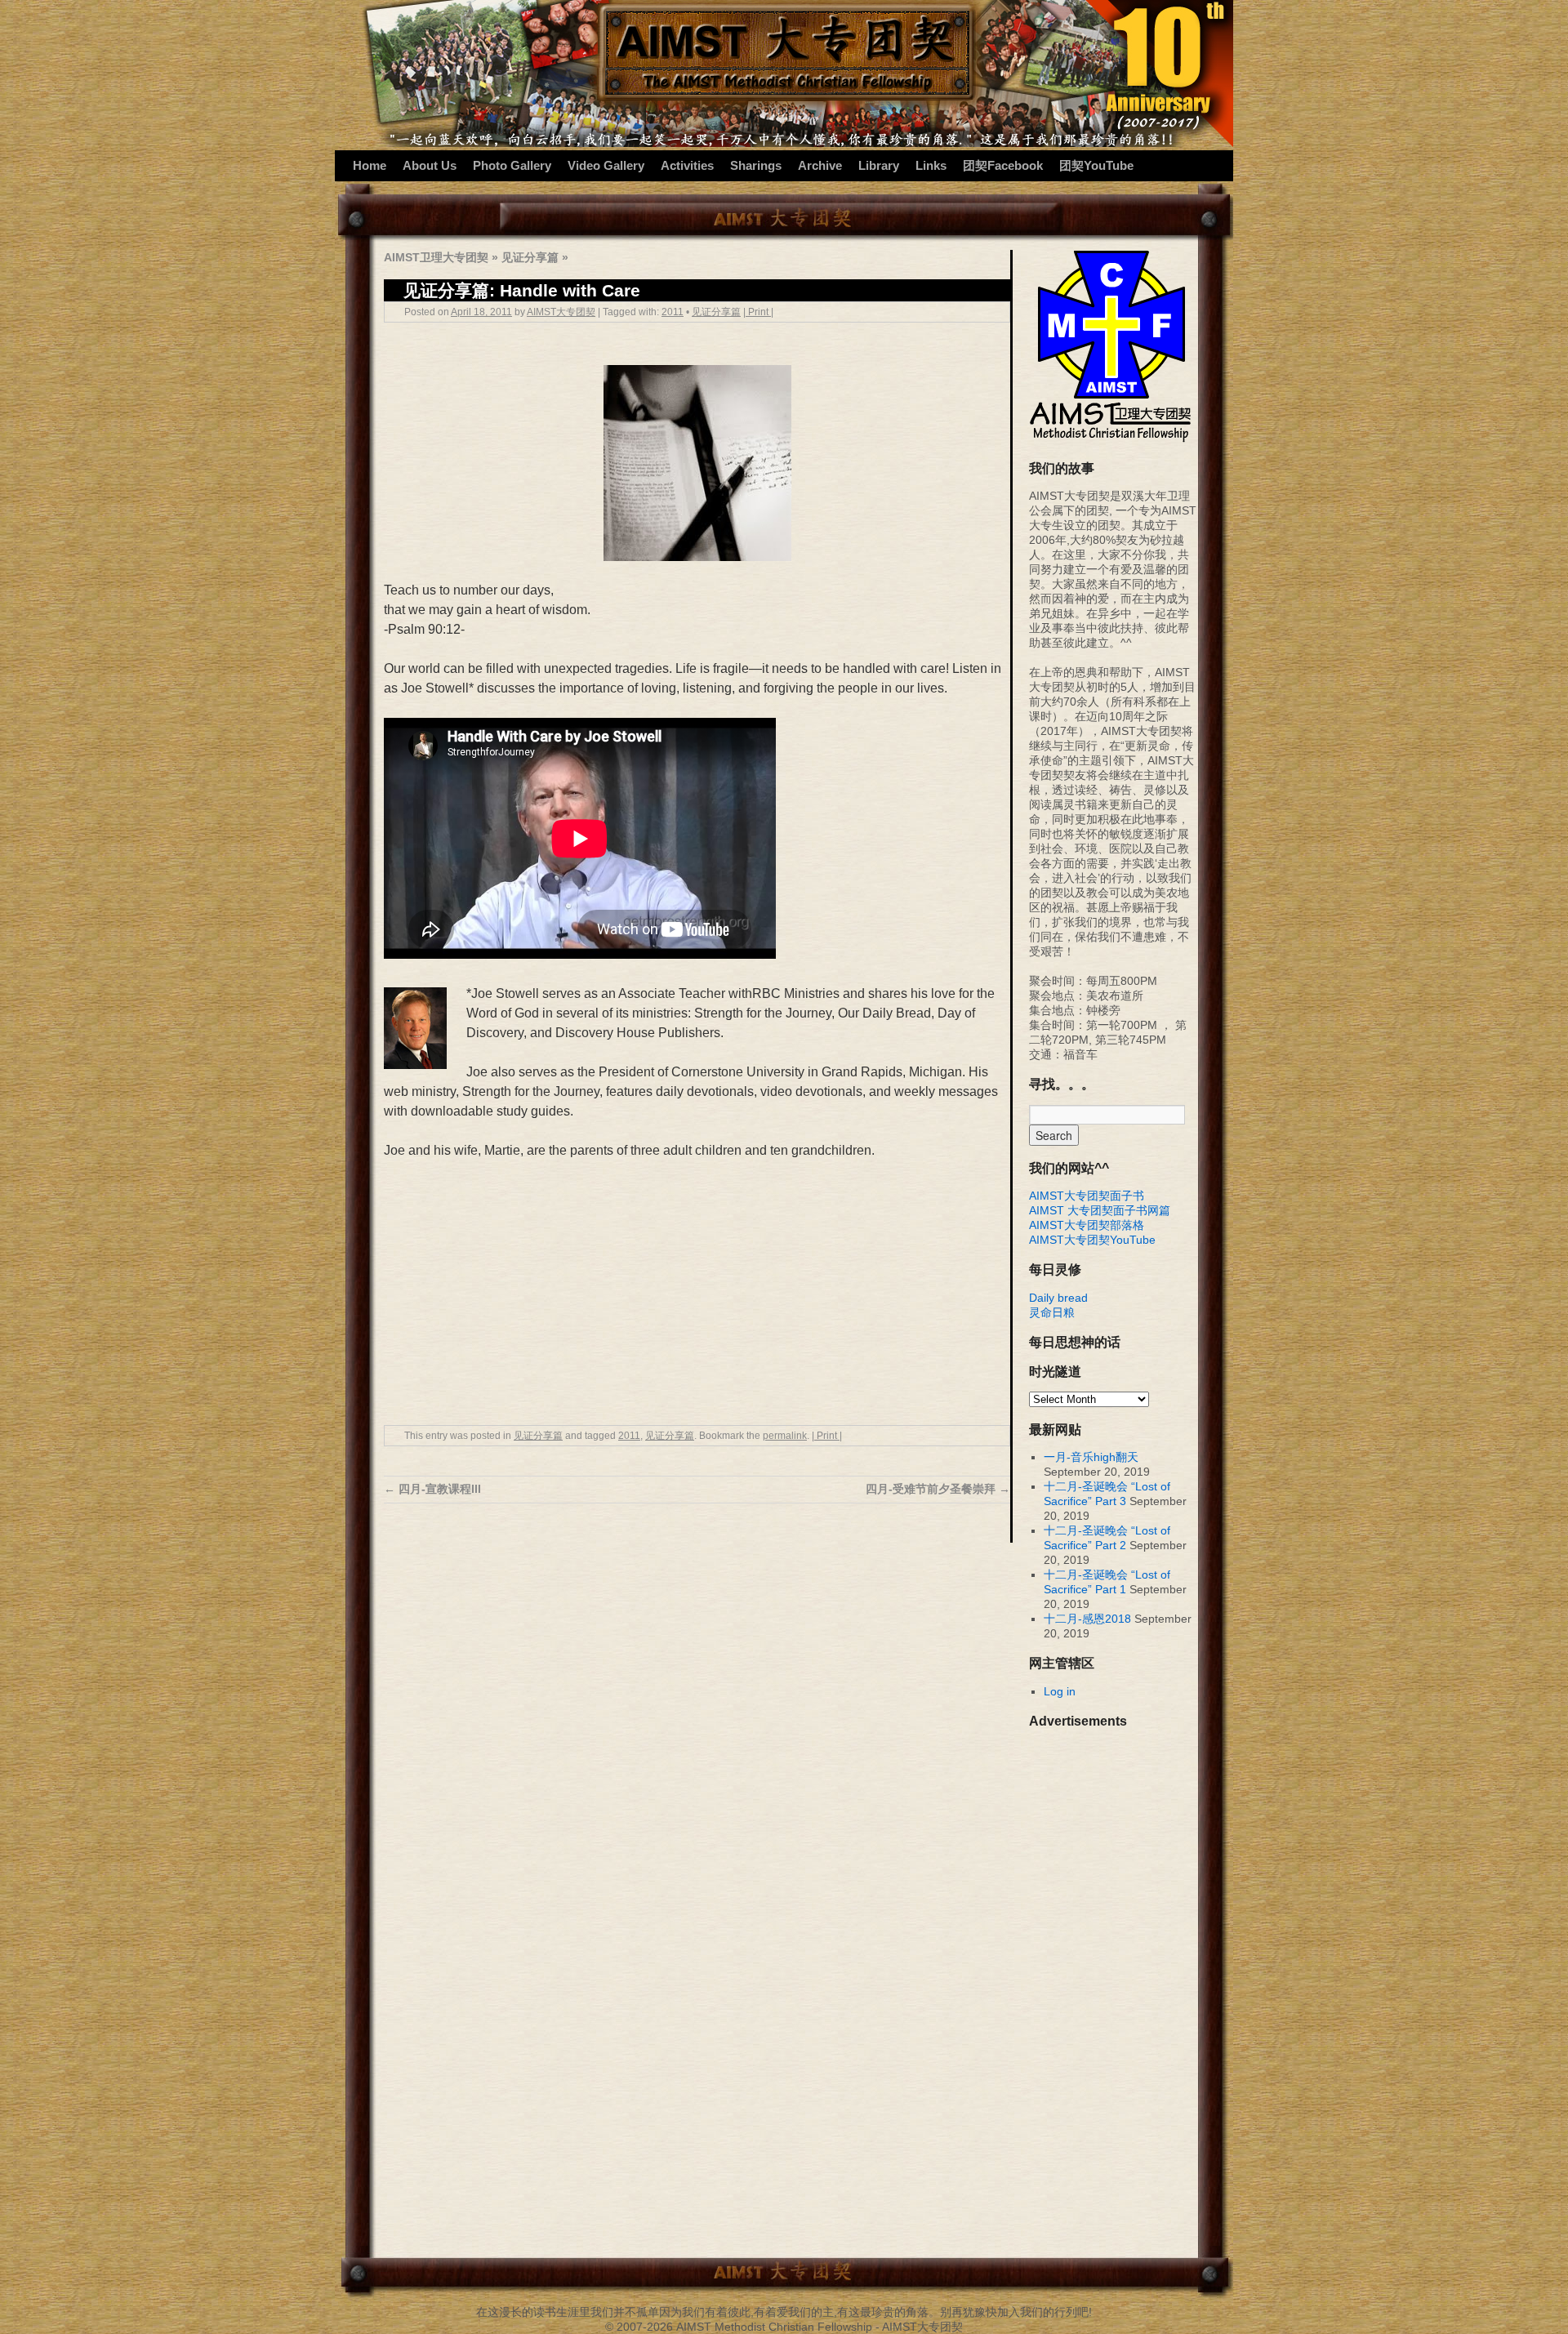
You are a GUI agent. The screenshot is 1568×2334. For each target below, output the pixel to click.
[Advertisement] (697, 1294)
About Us (430, 165)
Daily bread (1058, 1298)
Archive (820, 165)
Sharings (756, 165)
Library (879, 165)
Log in (1060, 1691)
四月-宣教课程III (432, 1489)
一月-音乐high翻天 (1091, 1457)
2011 (673, 312)
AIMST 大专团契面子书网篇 (1100, 1210)
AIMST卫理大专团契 (436, 257)
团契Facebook (1003, 165)
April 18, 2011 (481, 312)
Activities (687, 165)
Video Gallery (606, 165)
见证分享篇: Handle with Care (522, 290)
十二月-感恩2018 (1087, 1619)
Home (370, 165)
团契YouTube (1096, 165)
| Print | (758, 312)
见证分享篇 (530, 257)
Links (931, 165)
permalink (785, 1436)
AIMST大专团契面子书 (1087, 1196)
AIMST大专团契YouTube (1092, 1240)
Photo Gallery (512, 165)
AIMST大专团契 (561, 312)
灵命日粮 (1052, 1312)
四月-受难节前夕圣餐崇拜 (938, 1489)
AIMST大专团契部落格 (1087, 1225)
